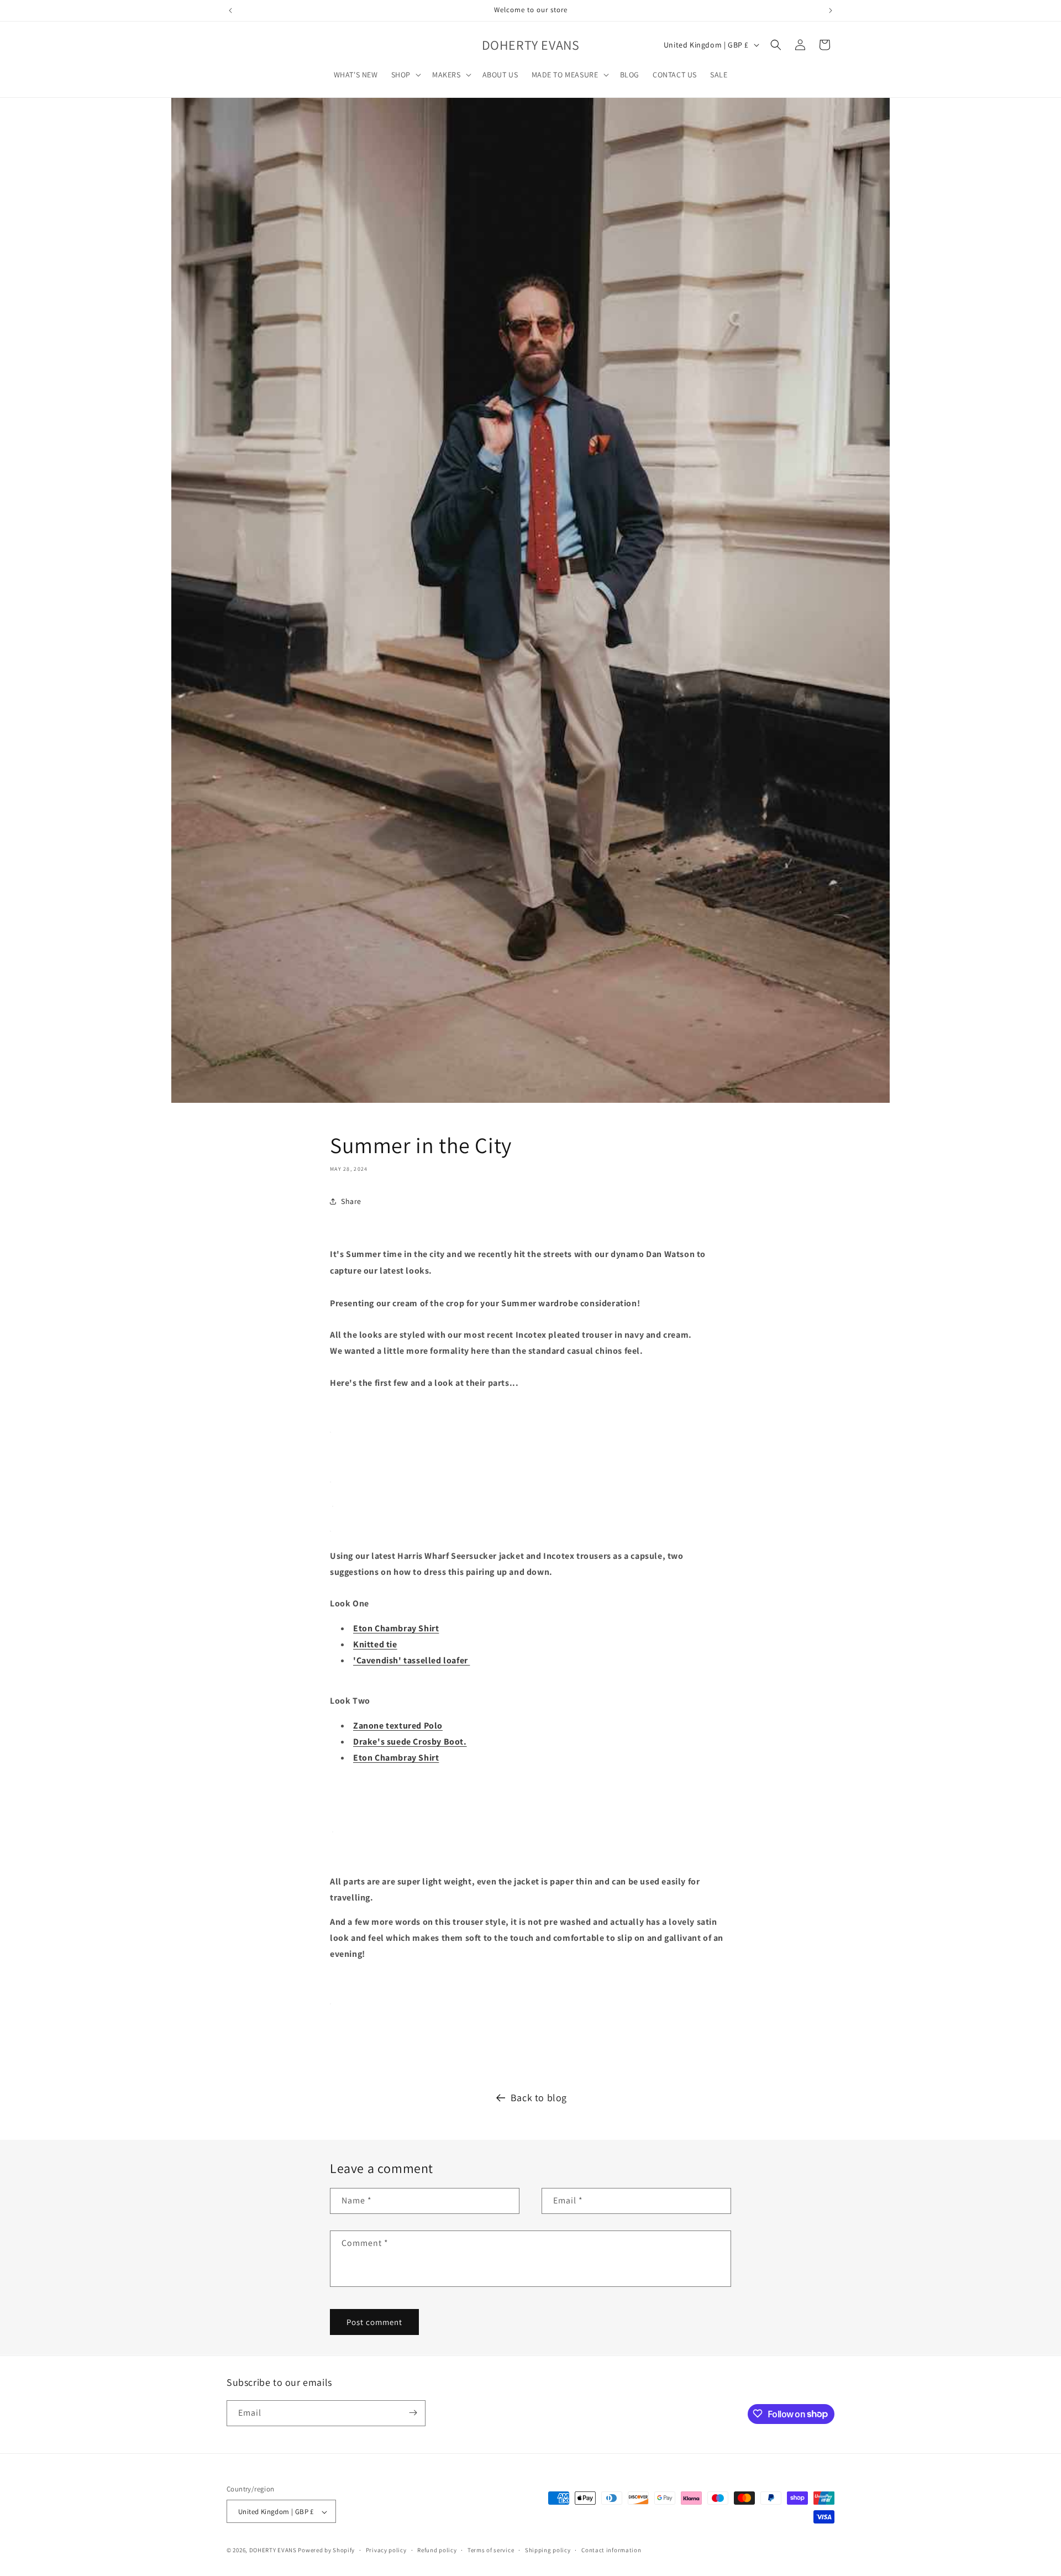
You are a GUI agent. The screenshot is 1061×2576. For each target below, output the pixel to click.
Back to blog (539, 2098)
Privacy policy (386, 2550)
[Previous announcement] (230, 11)
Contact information (611, 2550)
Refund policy (437, 2550)
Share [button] (351, 1201)
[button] (405, 75)
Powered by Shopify (326, 2551)
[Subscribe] (413, 2413)
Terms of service (491, 2550)
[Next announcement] (831, 11)
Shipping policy (548, 2550)
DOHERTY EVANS (273, 2551)
